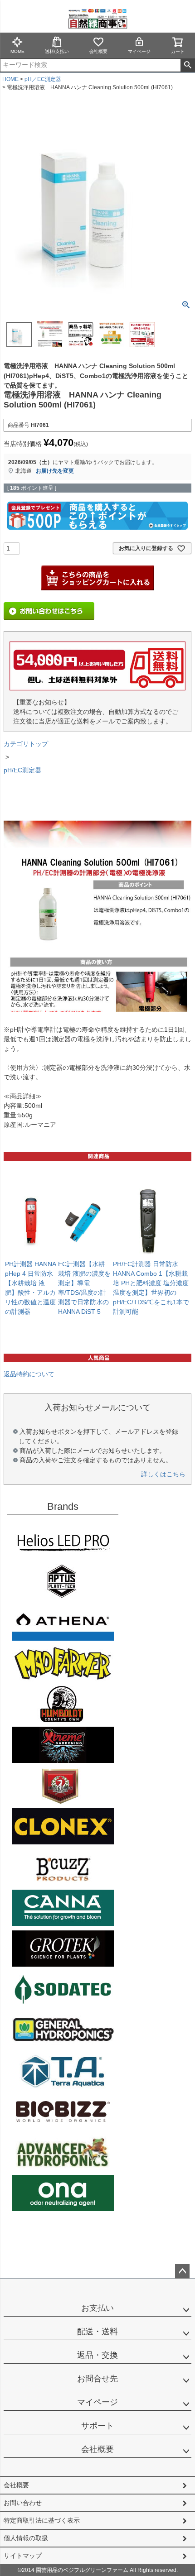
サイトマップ (23, 2556)
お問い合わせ (23, 2503)
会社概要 (98, 51)
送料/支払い (57, 51)
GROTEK (63, 1949)
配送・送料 (97, 2332)
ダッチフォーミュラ (63, 2152)
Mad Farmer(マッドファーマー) (63, 1663)
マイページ (139, 51)
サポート (97, 2426)
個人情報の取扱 (26, 2538)
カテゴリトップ (26, 744)
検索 (188, 65)
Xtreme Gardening (63, 1745)
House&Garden (63, 1786)
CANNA (63, 1908)
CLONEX (63, 1826)
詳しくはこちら (163, 1474)
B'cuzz (63, 1867)
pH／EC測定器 (43, 79)
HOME (10, 79)
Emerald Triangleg (63, 1704)
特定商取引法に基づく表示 (42, 2520)
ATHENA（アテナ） (63, 1623)
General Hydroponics (63, 2030)
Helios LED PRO (63, 1541)
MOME (17, 51)
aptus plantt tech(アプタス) (63, 1582)
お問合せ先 (97, 2379)
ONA (63, 2193)
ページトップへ (182, 2271)
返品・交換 (97, 2355)
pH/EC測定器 (22, 770)
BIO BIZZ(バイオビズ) (63, 2112)
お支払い (97, 2308)
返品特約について (29, 1374)
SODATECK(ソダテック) (63, 1989)
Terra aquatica (63, 2071)
